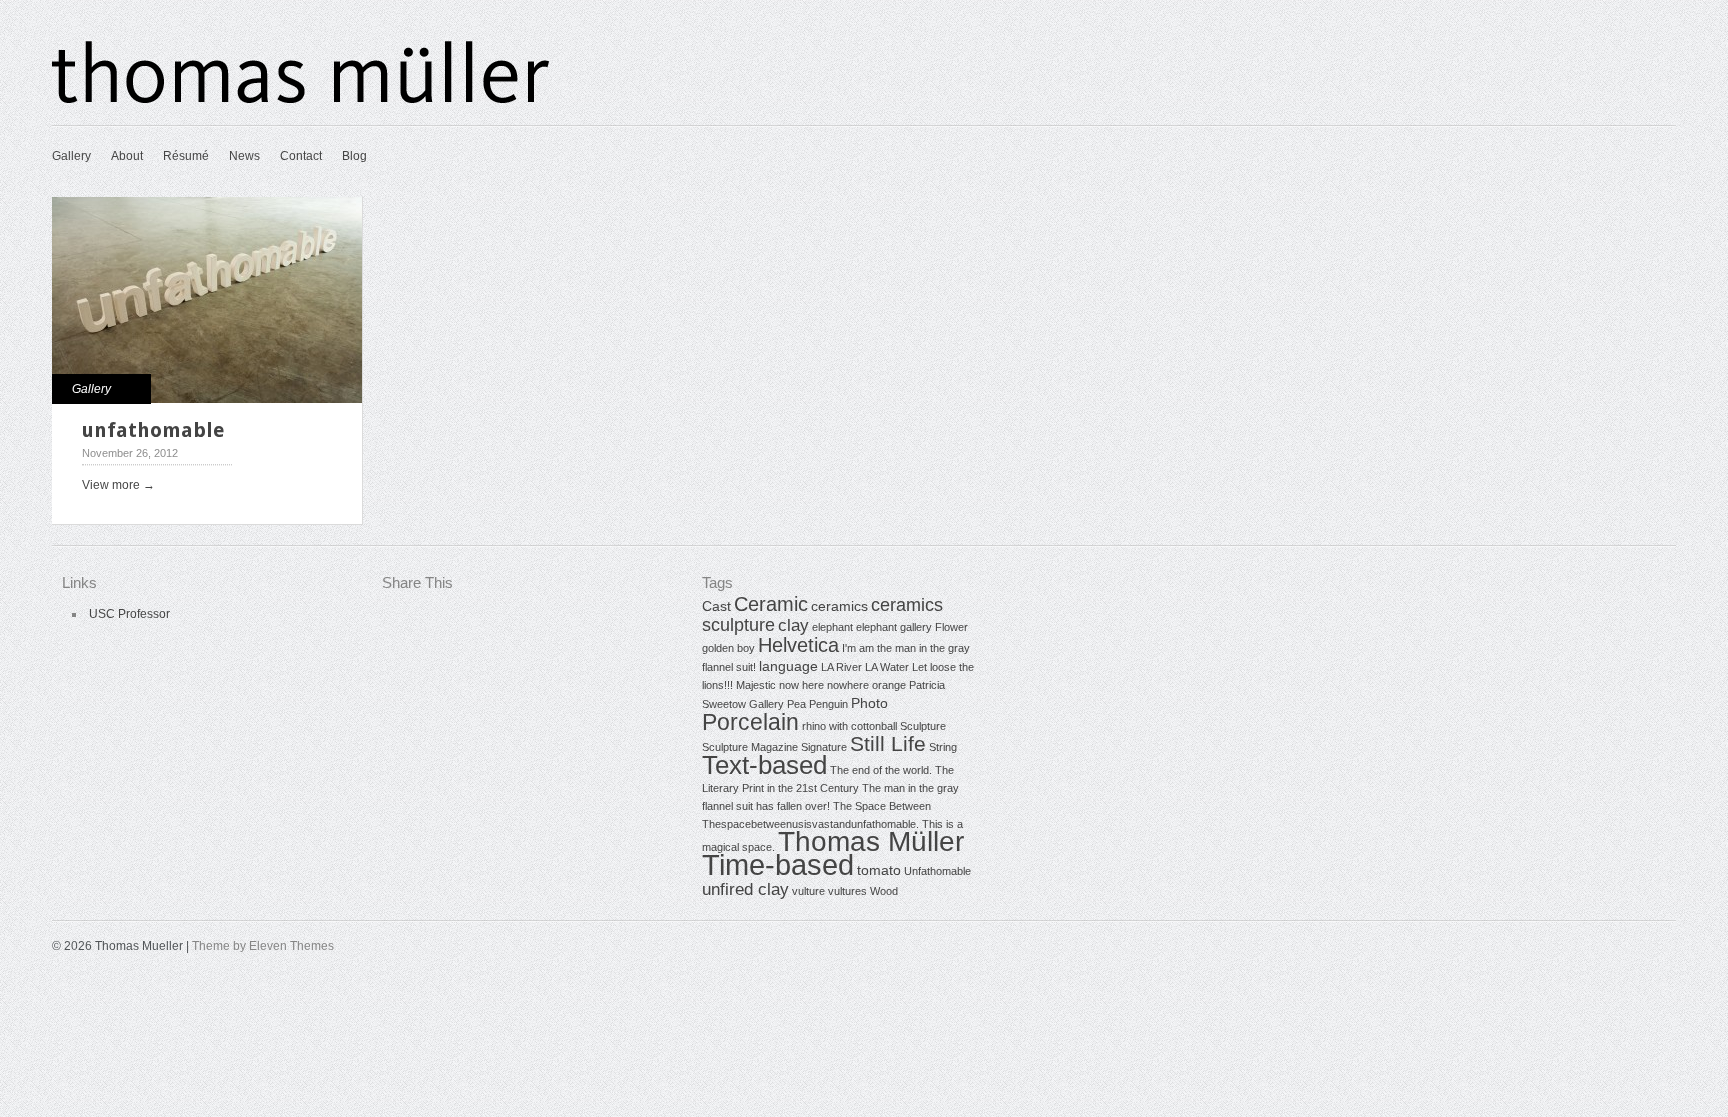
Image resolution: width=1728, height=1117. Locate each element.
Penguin (828, 704)
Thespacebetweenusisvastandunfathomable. (810, 824)
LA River (841, 667)
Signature (824, 747)
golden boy (728, 648)
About (127, 156)
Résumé (186, 156)
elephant (832, 627)
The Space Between (882, 806)
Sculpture (923, 726)
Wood (884, 891)
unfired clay (745, 889)
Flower (951, 627)
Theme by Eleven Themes (263, 946)
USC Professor (129, 614)
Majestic (756, 685)
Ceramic (771, 604)
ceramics (839, 606)
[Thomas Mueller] (302, 100)
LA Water (887, 667)
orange (889, 685)
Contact (301, 156)
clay (793, 625)
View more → (118, 485)
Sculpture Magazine (750, 747)
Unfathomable (937, 871)
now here (801, 685)
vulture (808, 891)
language (788, 666)
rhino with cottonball (849, 726)
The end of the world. (881, 770)
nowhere (848, 685)
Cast (716, 606)
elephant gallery (894, 627)
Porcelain (750, 722)
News (244, 156)
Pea (796, 704)
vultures (847, 891)
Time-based (778, 864)
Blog (354, 156)
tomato (879, 870)
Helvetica (798, 645)
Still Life (888, 744)
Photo (869, 703)
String (943, 747)
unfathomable (153, 430)
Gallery (71, 156)
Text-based (764, 765)
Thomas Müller (871, 841)
